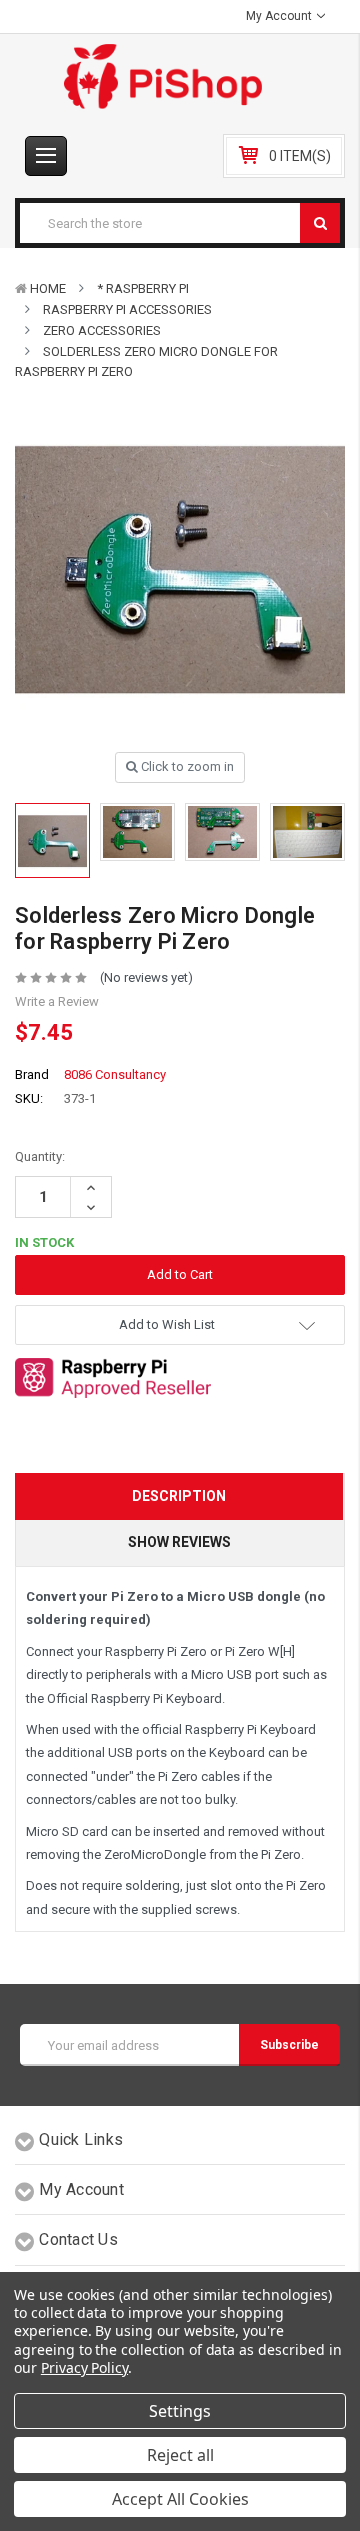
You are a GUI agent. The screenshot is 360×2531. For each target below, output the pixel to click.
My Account (280, 16)
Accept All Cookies (180, 2499)
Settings (180, 2411)
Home (48, 288)
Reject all (180, 2455)
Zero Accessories (102, 330)
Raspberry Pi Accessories (127, 309)
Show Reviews (179, 1542)
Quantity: (40, 1156)
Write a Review (57, 1001)
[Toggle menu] (46, 156)
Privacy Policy (84, 2367)
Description (179, 1496)
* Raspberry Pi (143, 288)
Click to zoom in (186, 766)
